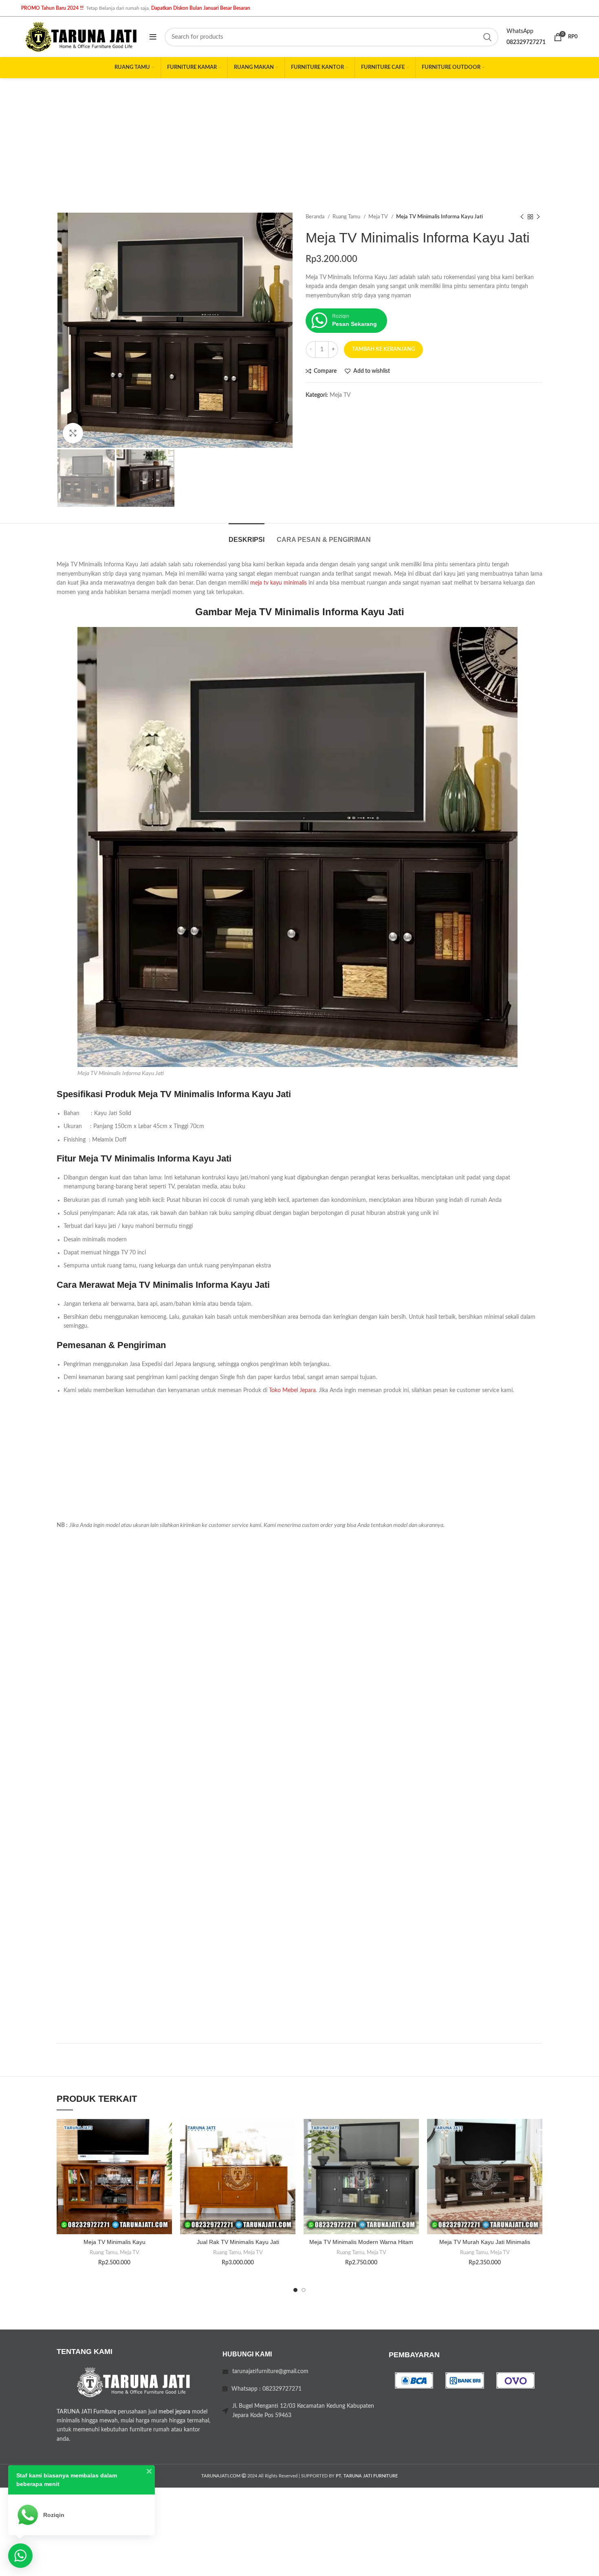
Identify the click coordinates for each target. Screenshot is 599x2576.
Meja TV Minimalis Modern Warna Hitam (361, 2242)
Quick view (166, 2169)
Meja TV (379, 217)
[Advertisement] (299, 139)
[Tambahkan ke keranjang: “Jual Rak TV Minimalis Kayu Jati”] (289, 2150)
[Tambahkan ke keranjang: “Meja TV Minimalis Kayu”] (166, 2150)
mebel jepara (174, 2412)
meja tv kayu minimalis (279, 583)
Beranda (316, 217)
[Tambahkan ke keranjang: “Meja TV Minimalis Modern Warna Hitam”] (413, 2150)
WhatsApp (520, 31)
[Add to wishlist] (166, 2132)
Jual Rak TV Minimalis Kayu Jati (238, 2242)
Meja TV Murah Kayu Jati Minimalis (485, 2242)
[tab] (247, 536)
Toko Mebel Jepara (292, 1390)
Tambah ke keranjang (383, 349)
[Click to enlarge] (73, 433)
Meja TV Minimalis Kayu (115, 2242)
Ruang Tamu (347, 217)
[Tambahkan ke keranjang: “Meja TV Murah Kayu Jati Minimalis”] (536, 2150)
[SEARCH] (487, 37)
